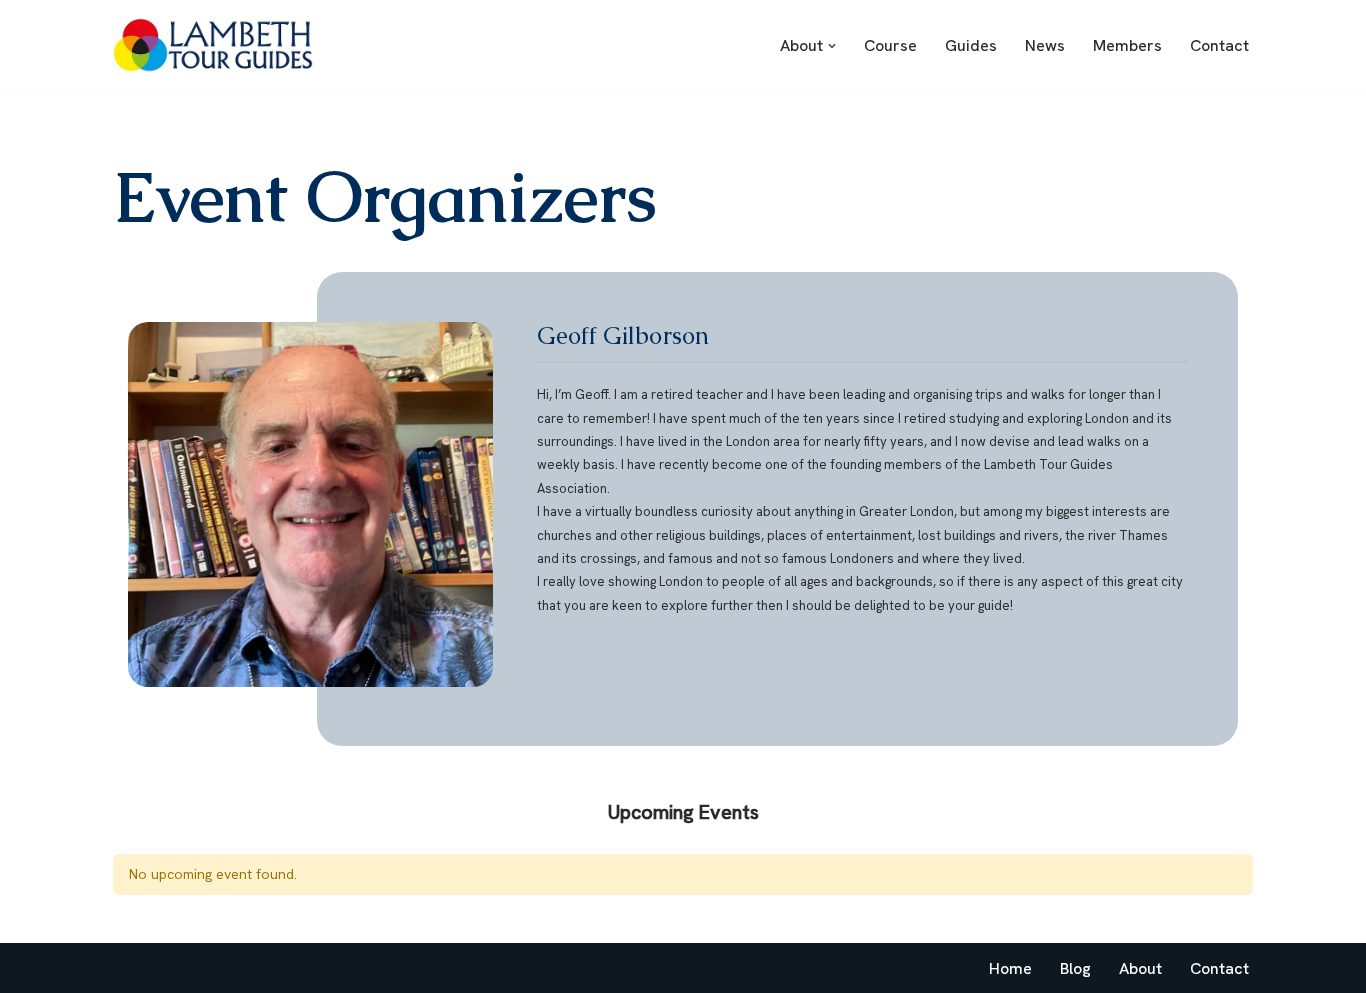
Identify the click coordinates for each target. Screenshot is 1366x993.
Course (890, 45)
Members (1127, 45)
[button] (832, 46)
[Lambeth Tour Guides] (213, 45)
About (1140, 968)
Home (1010, 968)
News (1045, 45)
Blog (1075, 968)
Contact (1219, 45)
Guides (971, 45)
